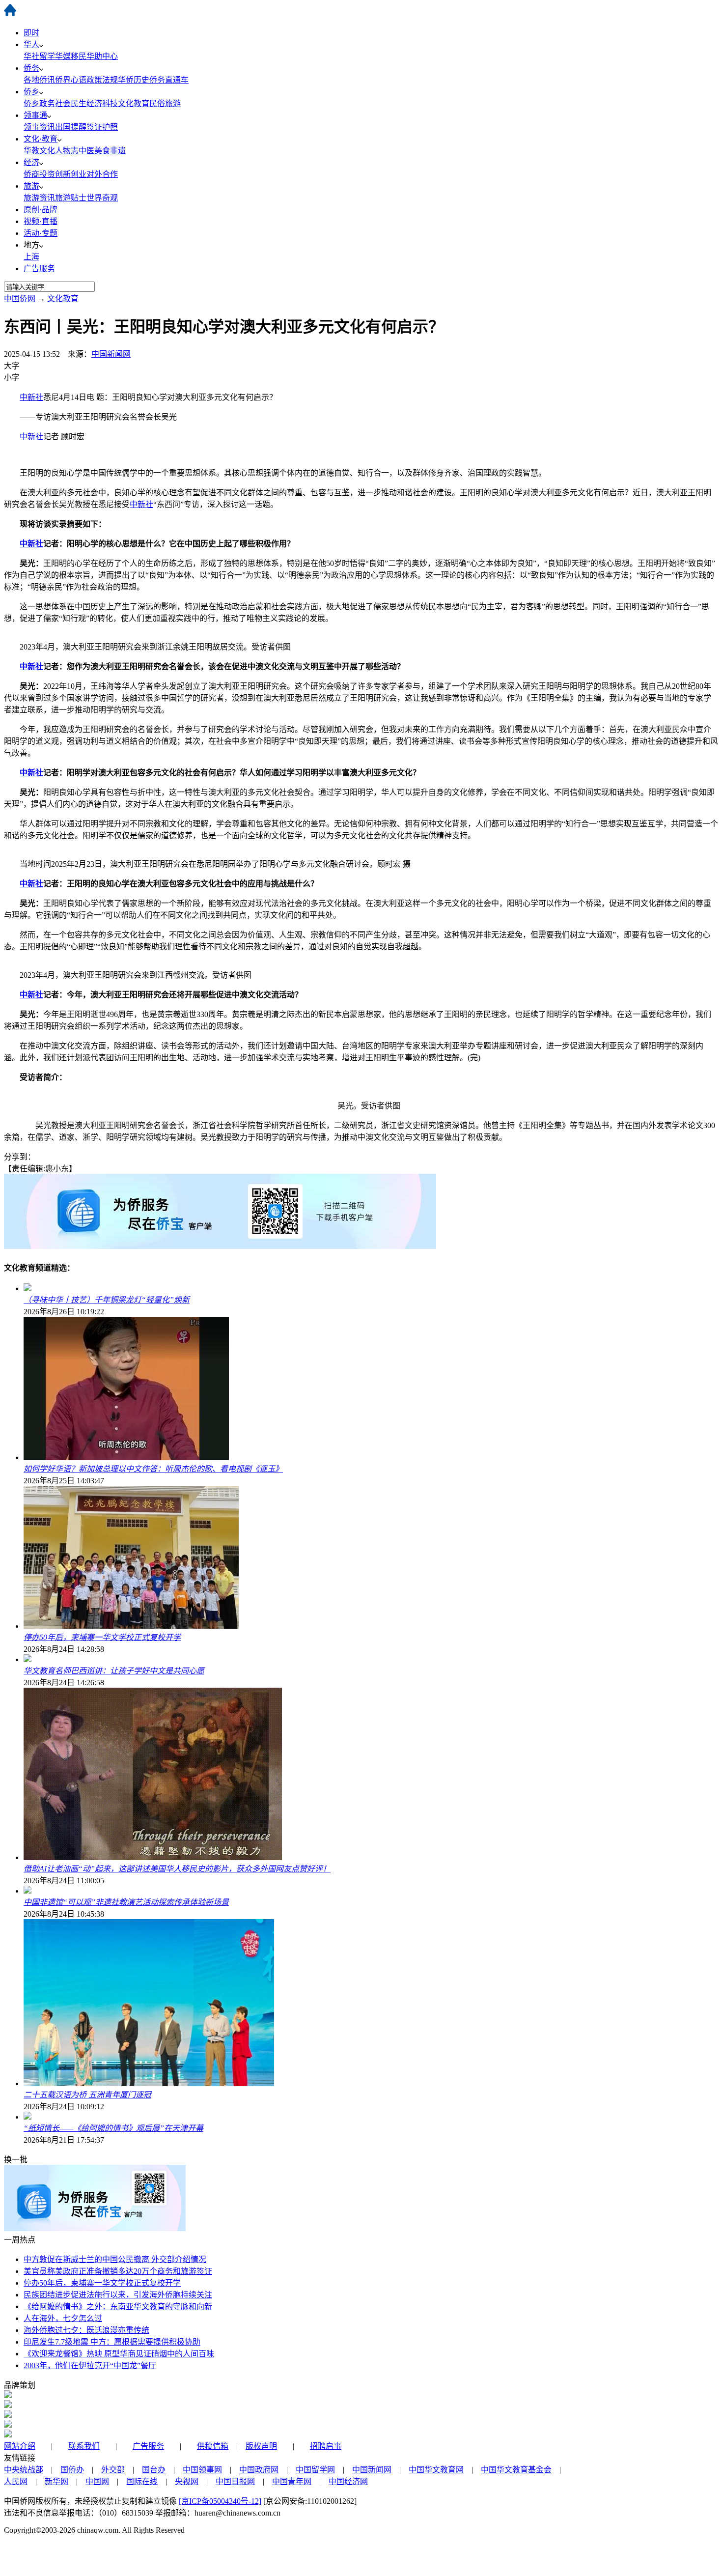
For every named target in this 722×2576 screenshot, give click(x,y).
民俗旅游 (165, 103)
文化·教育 (41, 139)
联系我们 (84, 2446)
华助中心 (102, 56)
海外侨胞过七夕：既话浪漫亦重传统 (86, 2330)
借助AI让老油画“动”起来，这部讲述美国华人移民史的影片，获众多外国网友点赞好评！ (177, 1869)
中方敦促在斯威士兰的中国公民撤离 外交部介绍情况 (115, 2259)
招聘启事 (326, 2446)
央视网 (187, 2481)
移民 (79, 56)
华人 (31, 44)
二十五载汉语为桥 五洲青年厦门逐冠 (87, 2095)
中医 (86, 151)
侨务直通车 (169, 80)
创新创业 (71, 174)
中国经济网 (348, 2481)
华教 (31, 151)
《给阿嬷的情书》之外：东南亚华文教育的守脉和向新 (118, 2307)
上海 (31, 257)
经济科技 (102, 103)
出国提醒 (71, 127)
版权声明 (261, 2446)
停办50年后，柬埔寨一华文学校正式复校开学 (102, 1637)
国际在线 (142, 2481)
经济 (31, 162)
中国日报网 (235, 2481)
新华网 (56, 2481)
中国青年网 (292, 2481)
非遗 (118, 151)
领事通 (35, 115)
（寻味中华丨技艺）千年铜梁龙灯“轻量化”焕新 (107, 1300)
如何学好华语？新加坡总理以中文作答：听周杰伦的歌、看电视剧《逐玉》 (153, 1469)
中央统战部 (24, 2470)
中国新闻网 (111, 354)
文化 (47, 151)
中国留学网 (315, 2470)
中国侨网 (20, 298)
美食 (102, 151)
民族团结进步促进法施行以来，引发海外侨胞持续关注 (118, 2295)
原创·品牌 (41, 210)
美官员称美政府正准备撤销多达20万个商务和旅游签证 (118, 2271)
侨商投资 (39, 174)
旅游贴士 (71, 198)
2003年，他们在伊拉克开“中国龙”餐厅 (90, 2365)
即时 (31, 33)
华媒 (63, 56)
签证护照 (102, 127)
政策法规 (102, 80)
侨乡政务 (39, 103)
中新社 (31, 397)
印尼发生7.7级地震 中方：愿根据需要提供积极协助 (112, 2342)
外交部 (113, 2470)
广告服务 (39, 269)
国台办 (154, 2470)
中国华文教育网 (436, 2470)
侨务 (31, 68)
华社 (31, 56)
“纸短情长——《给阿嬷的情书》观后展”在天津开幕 (113, 2128)
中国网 (97, 2481)
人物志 (67, 151)
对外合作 (102, 174)
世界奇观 (102, 198)
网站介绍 (20, 2446)
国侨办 (72, 2470)
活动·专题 (41, 233)
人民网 (16, 2481)
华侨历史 (134, 80)
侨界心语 (71, 80)
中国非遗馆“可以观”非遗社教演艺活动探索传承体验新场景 (126, 1902)
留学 (47, 56)
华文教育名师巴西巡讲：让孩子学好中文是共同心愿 (114, 1671)
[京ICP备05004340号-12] (220, 2501)
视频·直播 (41, 221)
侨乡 (31, 92)
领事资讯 (39, 127)
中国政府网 (259, 2470)
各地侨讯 (39, 80)
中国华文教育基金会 (516, 2470)
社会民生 (71, 103)
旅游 (31, 186)
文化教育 (134, 103)
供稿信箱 (213, 2446)
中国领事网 (202, 2470)
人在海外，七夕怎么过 (63, 2318)
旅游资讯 (39, 198)
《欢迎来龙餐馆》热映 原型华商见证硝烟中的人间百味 (119, 2354)
